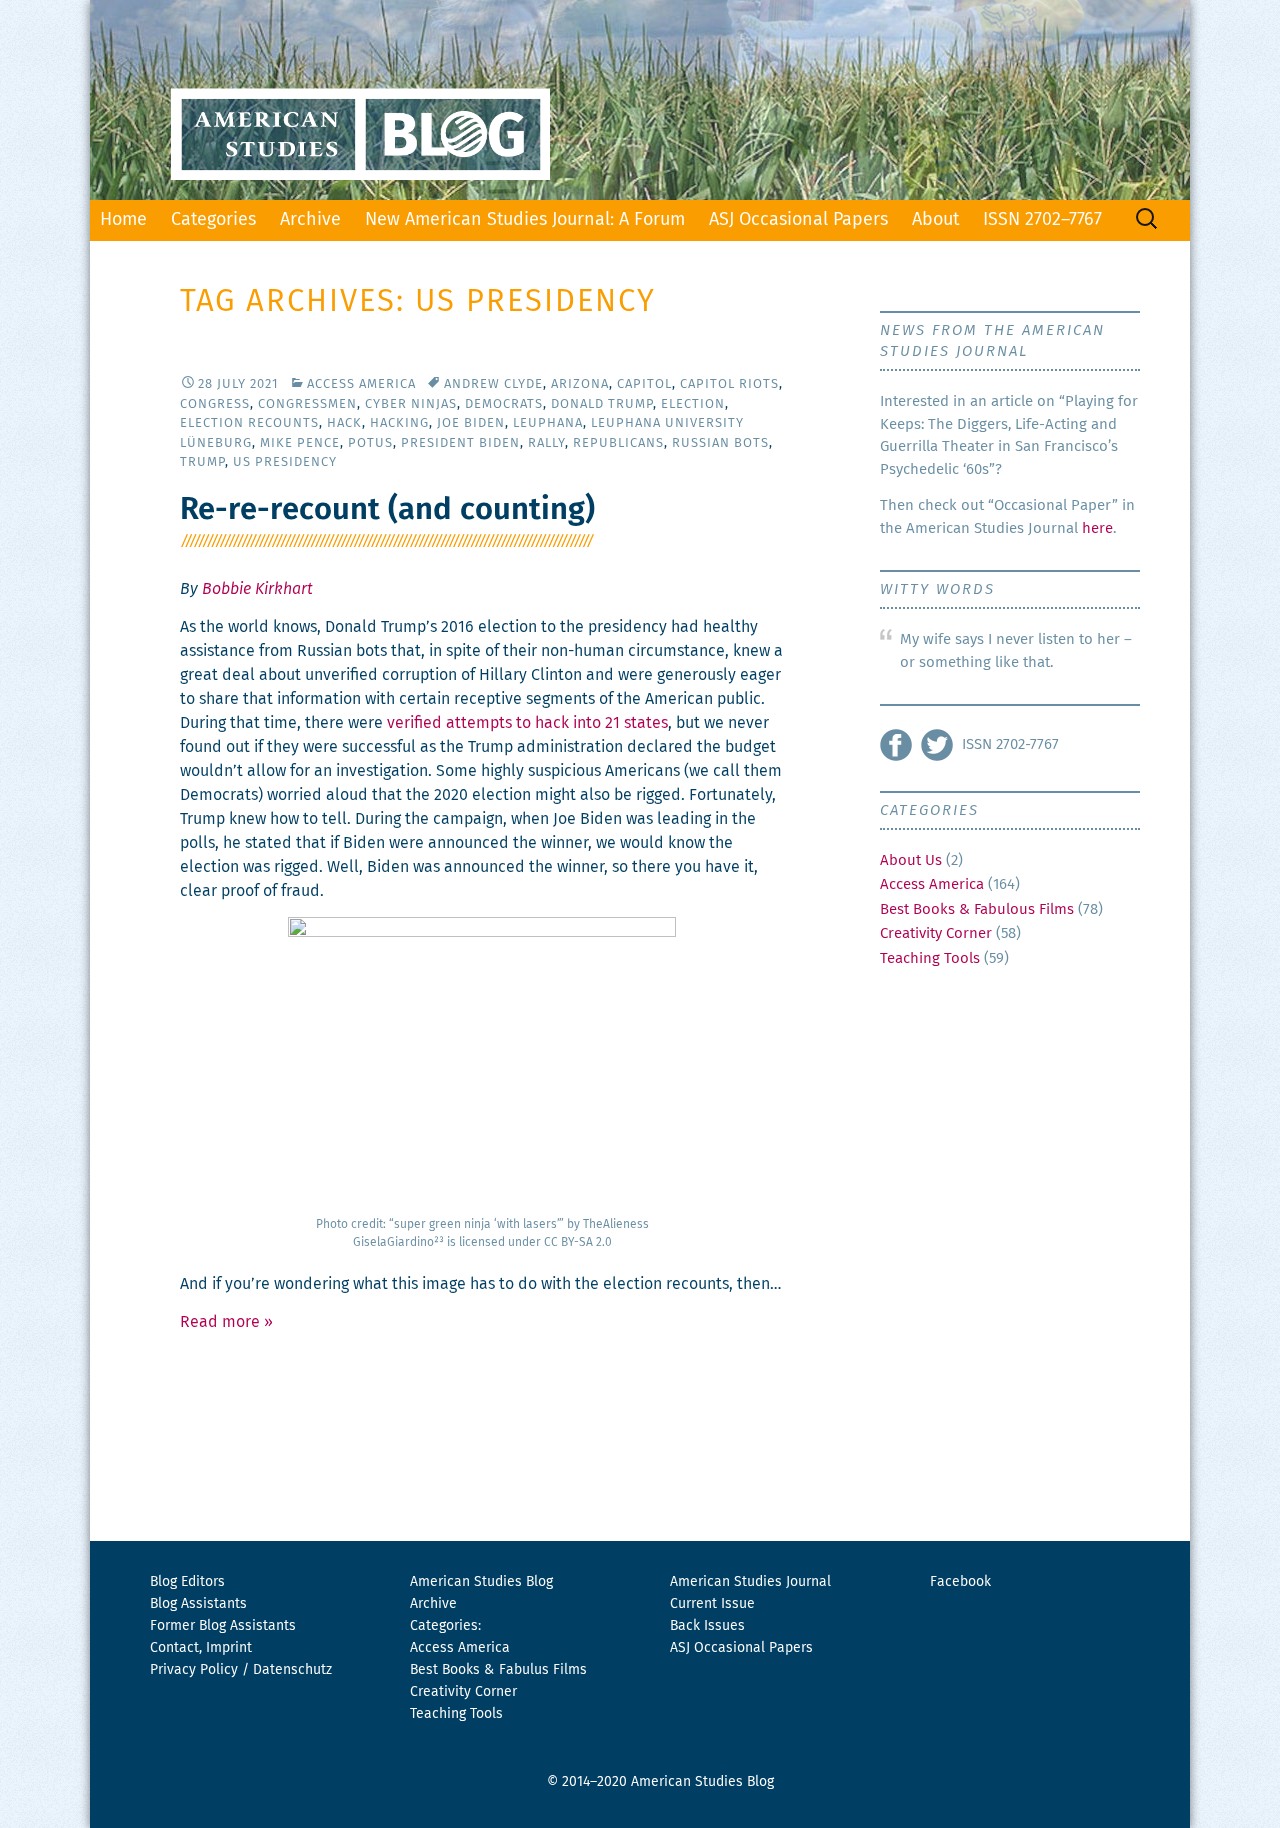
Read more (226, 1322)
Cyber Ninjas (411, 404)
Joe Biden (471, 423)
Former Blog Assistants (223, 1626)
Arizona (580, 384)
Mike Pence (300, 443)
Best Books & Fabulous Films (977, 909)
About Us (911, 860)
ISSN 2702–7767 (1042, 220)
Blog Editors (187, 1582)
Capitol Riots (729, 384)
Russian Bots (720, 443)
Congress (215, 404)
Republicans (618, 443)
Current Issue (712, 1604)
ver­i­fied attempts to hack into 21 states (527, 723)
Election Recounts (249, 423)
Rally (546, 443)
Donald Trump (602, 404)
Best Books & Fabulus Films (498, 1670)
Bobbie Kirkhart (257, 589)
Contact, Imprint (201, 1648)
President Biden (460, 443)
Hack (344, 423)
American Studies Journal (750, 1582)
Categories (213, 220)
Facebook (960, 1582)
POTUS (370, 443)
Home (123, 220)
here (1097, 528)
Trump (202, 462)
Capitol (644, 384)
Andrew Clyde (493, 384)
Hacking (399, 423)
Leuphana (548, 423)
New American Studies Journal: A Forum (525, 220)
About (935, 220)
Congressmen (307, 404)
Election (693, 404)
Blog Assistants (198, 1604)
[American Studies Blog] (640, 100)
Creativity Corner (936, 933)
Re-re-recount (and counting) (387, 510)
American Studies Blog (481, 1582)
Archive (310, 220)
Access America (361, 384)
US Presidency (285, 462)
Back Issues (707, 1626)
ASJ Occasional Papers (798, 220)
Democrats (504, 404)
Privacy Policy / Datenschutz (241, 1670)
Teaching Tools (930, 958)
